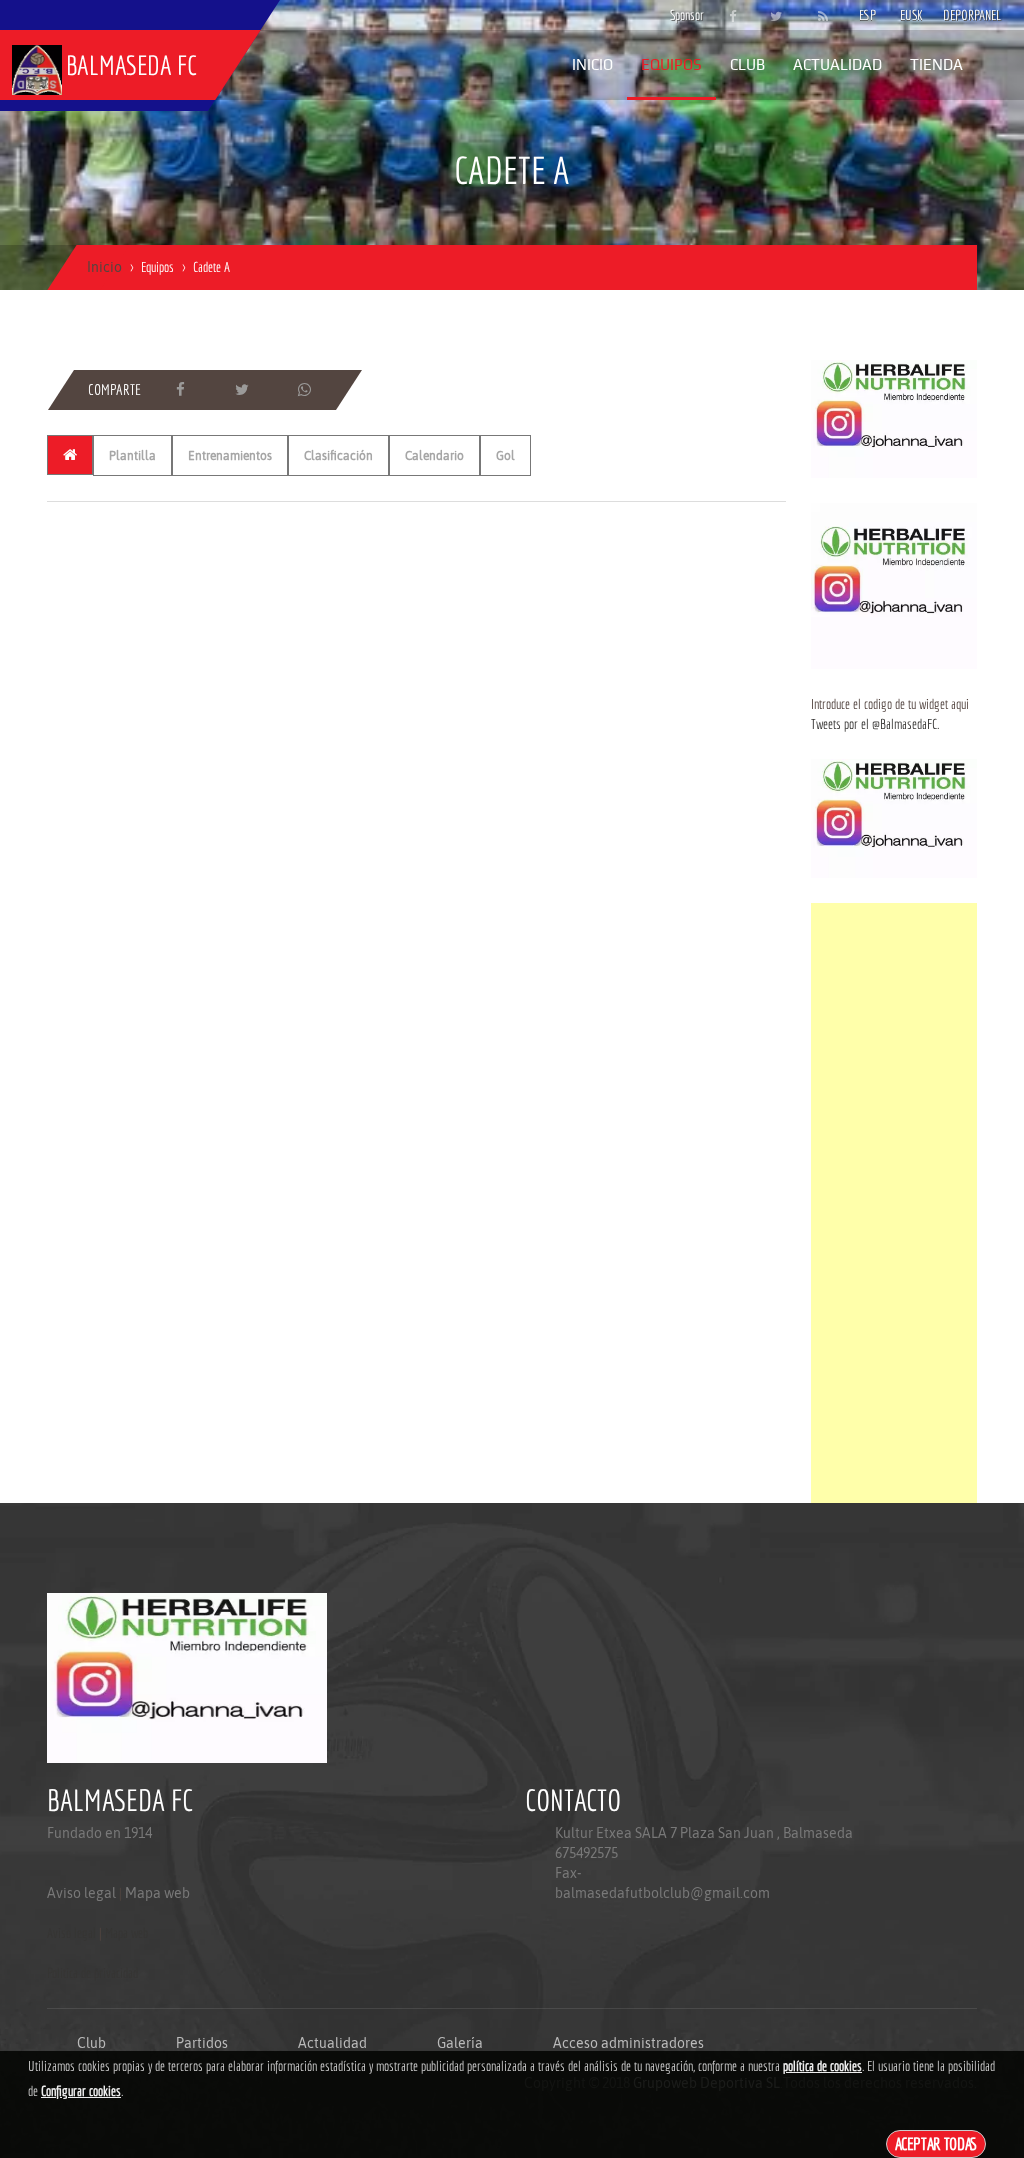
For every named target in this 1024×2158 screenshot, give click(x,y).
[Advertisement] (894, 1203)
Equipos (671, 64)
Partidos (202, 2043)
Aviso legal (81, 1893)
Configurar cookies (81, 2091)
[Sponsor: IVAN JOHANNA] (894, 418)
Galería (460, 2043)
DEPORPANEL (955, 15)
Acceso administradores (628, 2043)
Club (747, 64)
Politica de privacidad (92, 1973)
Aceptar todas (936, 2143)
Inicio (592, 64)
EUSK (911, 15)
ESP (867, 15)
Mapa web (157, 1893)
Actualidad (837, 64)
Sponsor (682, 15)
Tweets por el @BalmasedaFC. (875, 724)
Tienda (936, 64)
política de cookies (822, 2066)
